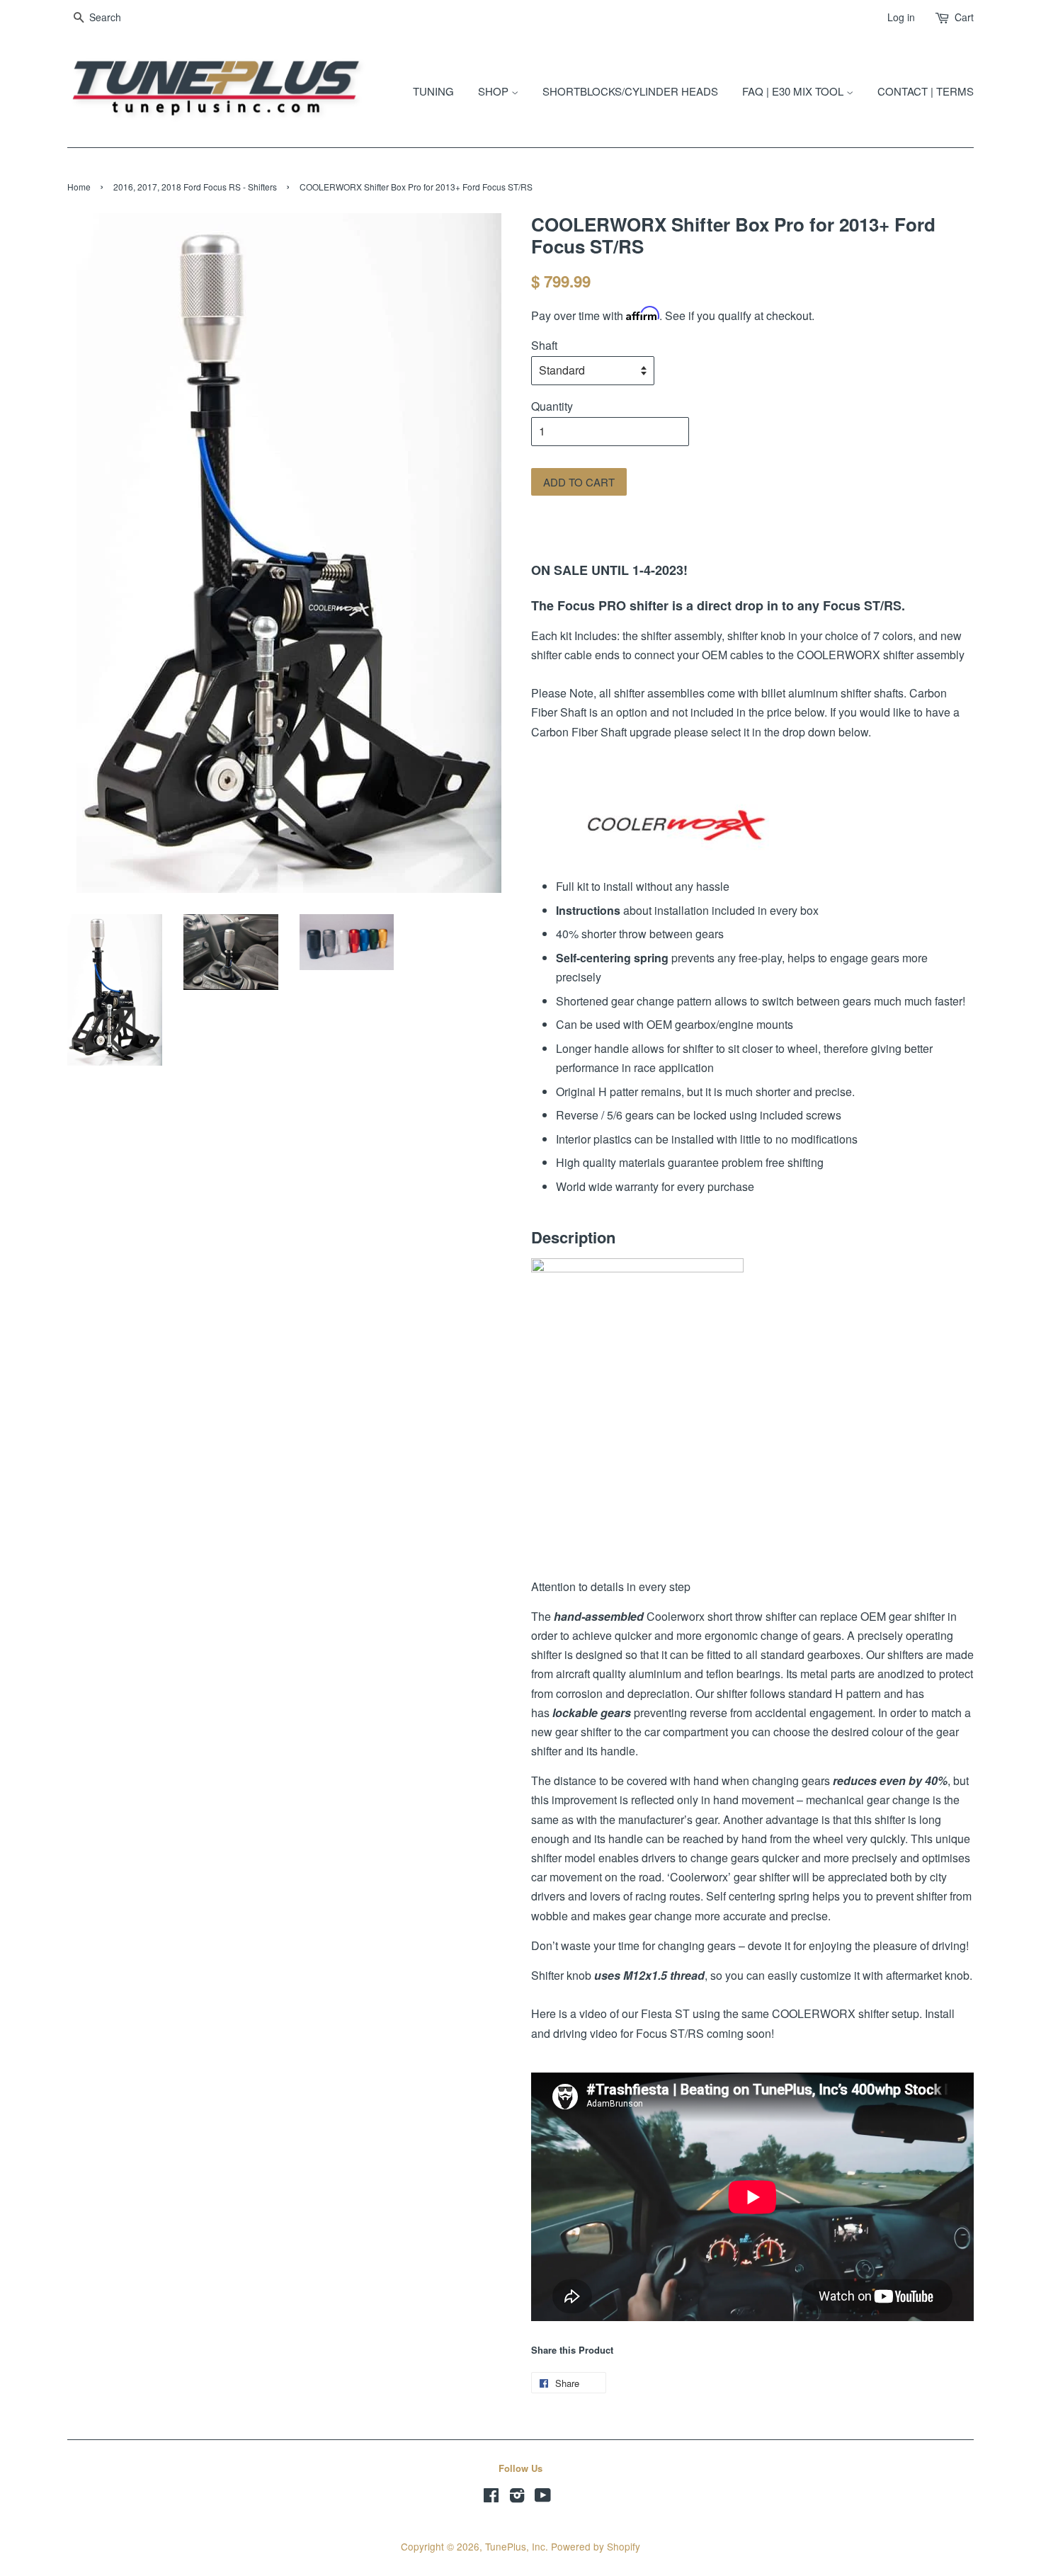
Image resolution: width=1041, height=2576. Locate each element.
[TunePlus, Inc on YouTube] (543, 2497)
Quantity (552, 406)
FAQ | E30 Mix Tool (794, 91)
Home (79, 187)
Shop (495, 91)
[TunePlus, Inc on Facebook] (491, 2497)
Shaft (544, 345)
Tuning (433, 91)
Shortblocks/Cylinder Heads (630, 91)
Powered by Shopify (596, 2546)
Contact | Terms (926, 91)
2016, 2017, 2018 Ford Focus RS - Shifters (195, 187)
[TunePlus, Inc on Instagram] (517, 2497)
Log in (901, 17)
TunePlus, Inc (515, 2546)
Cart (964, 17)
